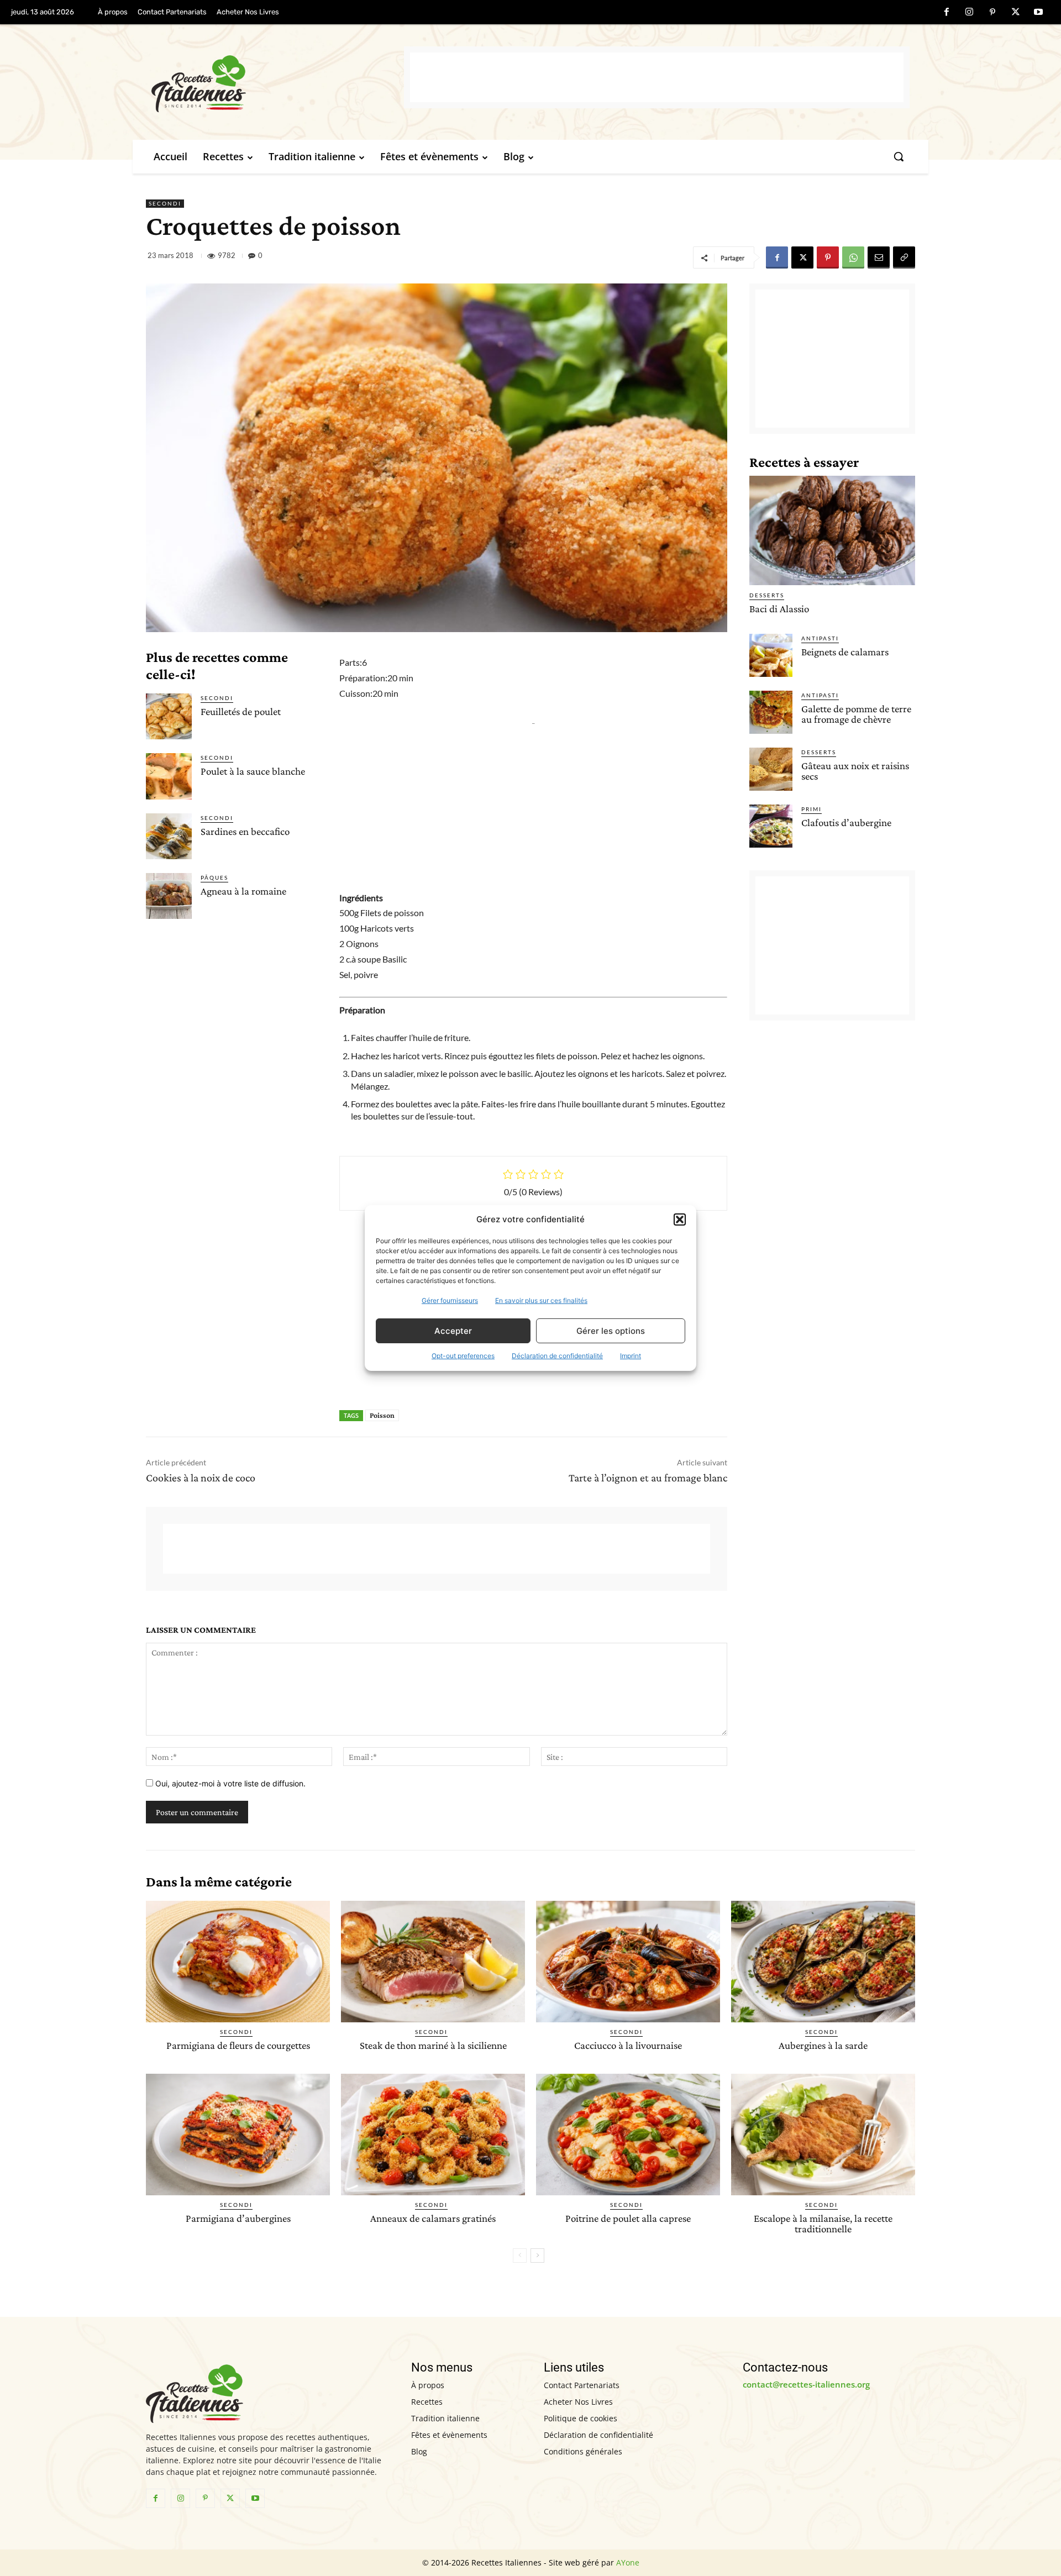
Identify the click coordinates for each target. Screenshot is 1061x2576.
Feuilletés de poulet (241, 711)
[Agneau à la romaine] (169, 896)
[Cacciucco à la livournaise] (628, 1962)
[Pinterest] (992, 13)
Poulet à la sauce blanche (253, 771)
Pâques (214, 877)
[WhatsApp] (853, 257)
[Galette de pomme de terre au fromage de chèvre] (771, 712)
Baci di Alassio (779, 609)
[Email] (879, 257)
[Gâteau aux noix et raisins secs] (771, 769)
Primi (811, 809)
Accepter (453, 1331)
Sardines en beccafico (245, 831)
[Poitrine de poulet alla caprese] (628, 2135)
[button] (680, 1219)
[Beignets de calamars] (771, 655)
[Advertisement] (657, 77)
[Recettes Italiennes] (278, 82)
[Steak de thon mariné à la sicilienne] (433, 1962)
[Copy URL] (904, 257)
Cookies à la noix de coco (201, 1478)
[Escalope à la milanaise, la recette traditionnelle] (823, 2135)
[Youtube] (1038, 13)
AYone (628, 2562)
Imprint (631, 1356)
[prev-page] (520, 2256)
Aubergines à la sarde (823, 2045)
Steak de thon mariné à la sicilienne (433, 2045)
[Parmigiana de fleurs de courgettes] (238, 1962)
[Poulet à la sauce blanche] (169, 776)
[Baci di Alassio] (832, 530)
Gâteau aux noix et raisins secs (855, 771)
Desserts (767, 595)
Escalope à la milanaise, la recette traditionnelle (823, 2223)
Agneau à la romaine (243, 891)
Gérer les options (611, 1331)
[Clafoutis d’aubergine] (771, 826)
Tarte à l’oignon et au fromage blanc (648, 1478)
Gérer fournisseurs (450, 1300)
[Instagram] (970, 13)
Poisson (382, 1415)
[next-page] (537, 2256)
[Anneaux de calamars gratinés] (433, 2135)
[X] (1016, 13)
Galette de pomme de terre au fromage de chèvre (856, 714)
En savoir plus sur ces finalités (541, 1300)
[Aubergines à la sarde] (823, 1962)
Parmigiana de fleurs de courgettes (238, 2045)
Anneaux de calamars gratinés (433, 2218)
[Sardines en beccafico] (169, 836)
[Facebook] (947, 13)
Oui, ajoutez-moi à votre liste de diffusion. (229, 1783)
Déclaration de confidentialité (557, 1356)
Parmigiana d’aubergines (238, 2218)
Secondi (165, 203)
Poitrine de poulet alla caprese (628, 2218)
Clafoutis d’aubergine (846, 822)
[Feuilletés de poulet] (169, 716)
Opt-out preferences (463, 1356)
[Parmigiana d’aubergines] (238, 2135)
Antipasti (820, 638)
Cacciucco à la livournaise (628, 2045)
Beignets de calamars (845, 652)
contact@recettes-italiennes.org (806, 2384)
